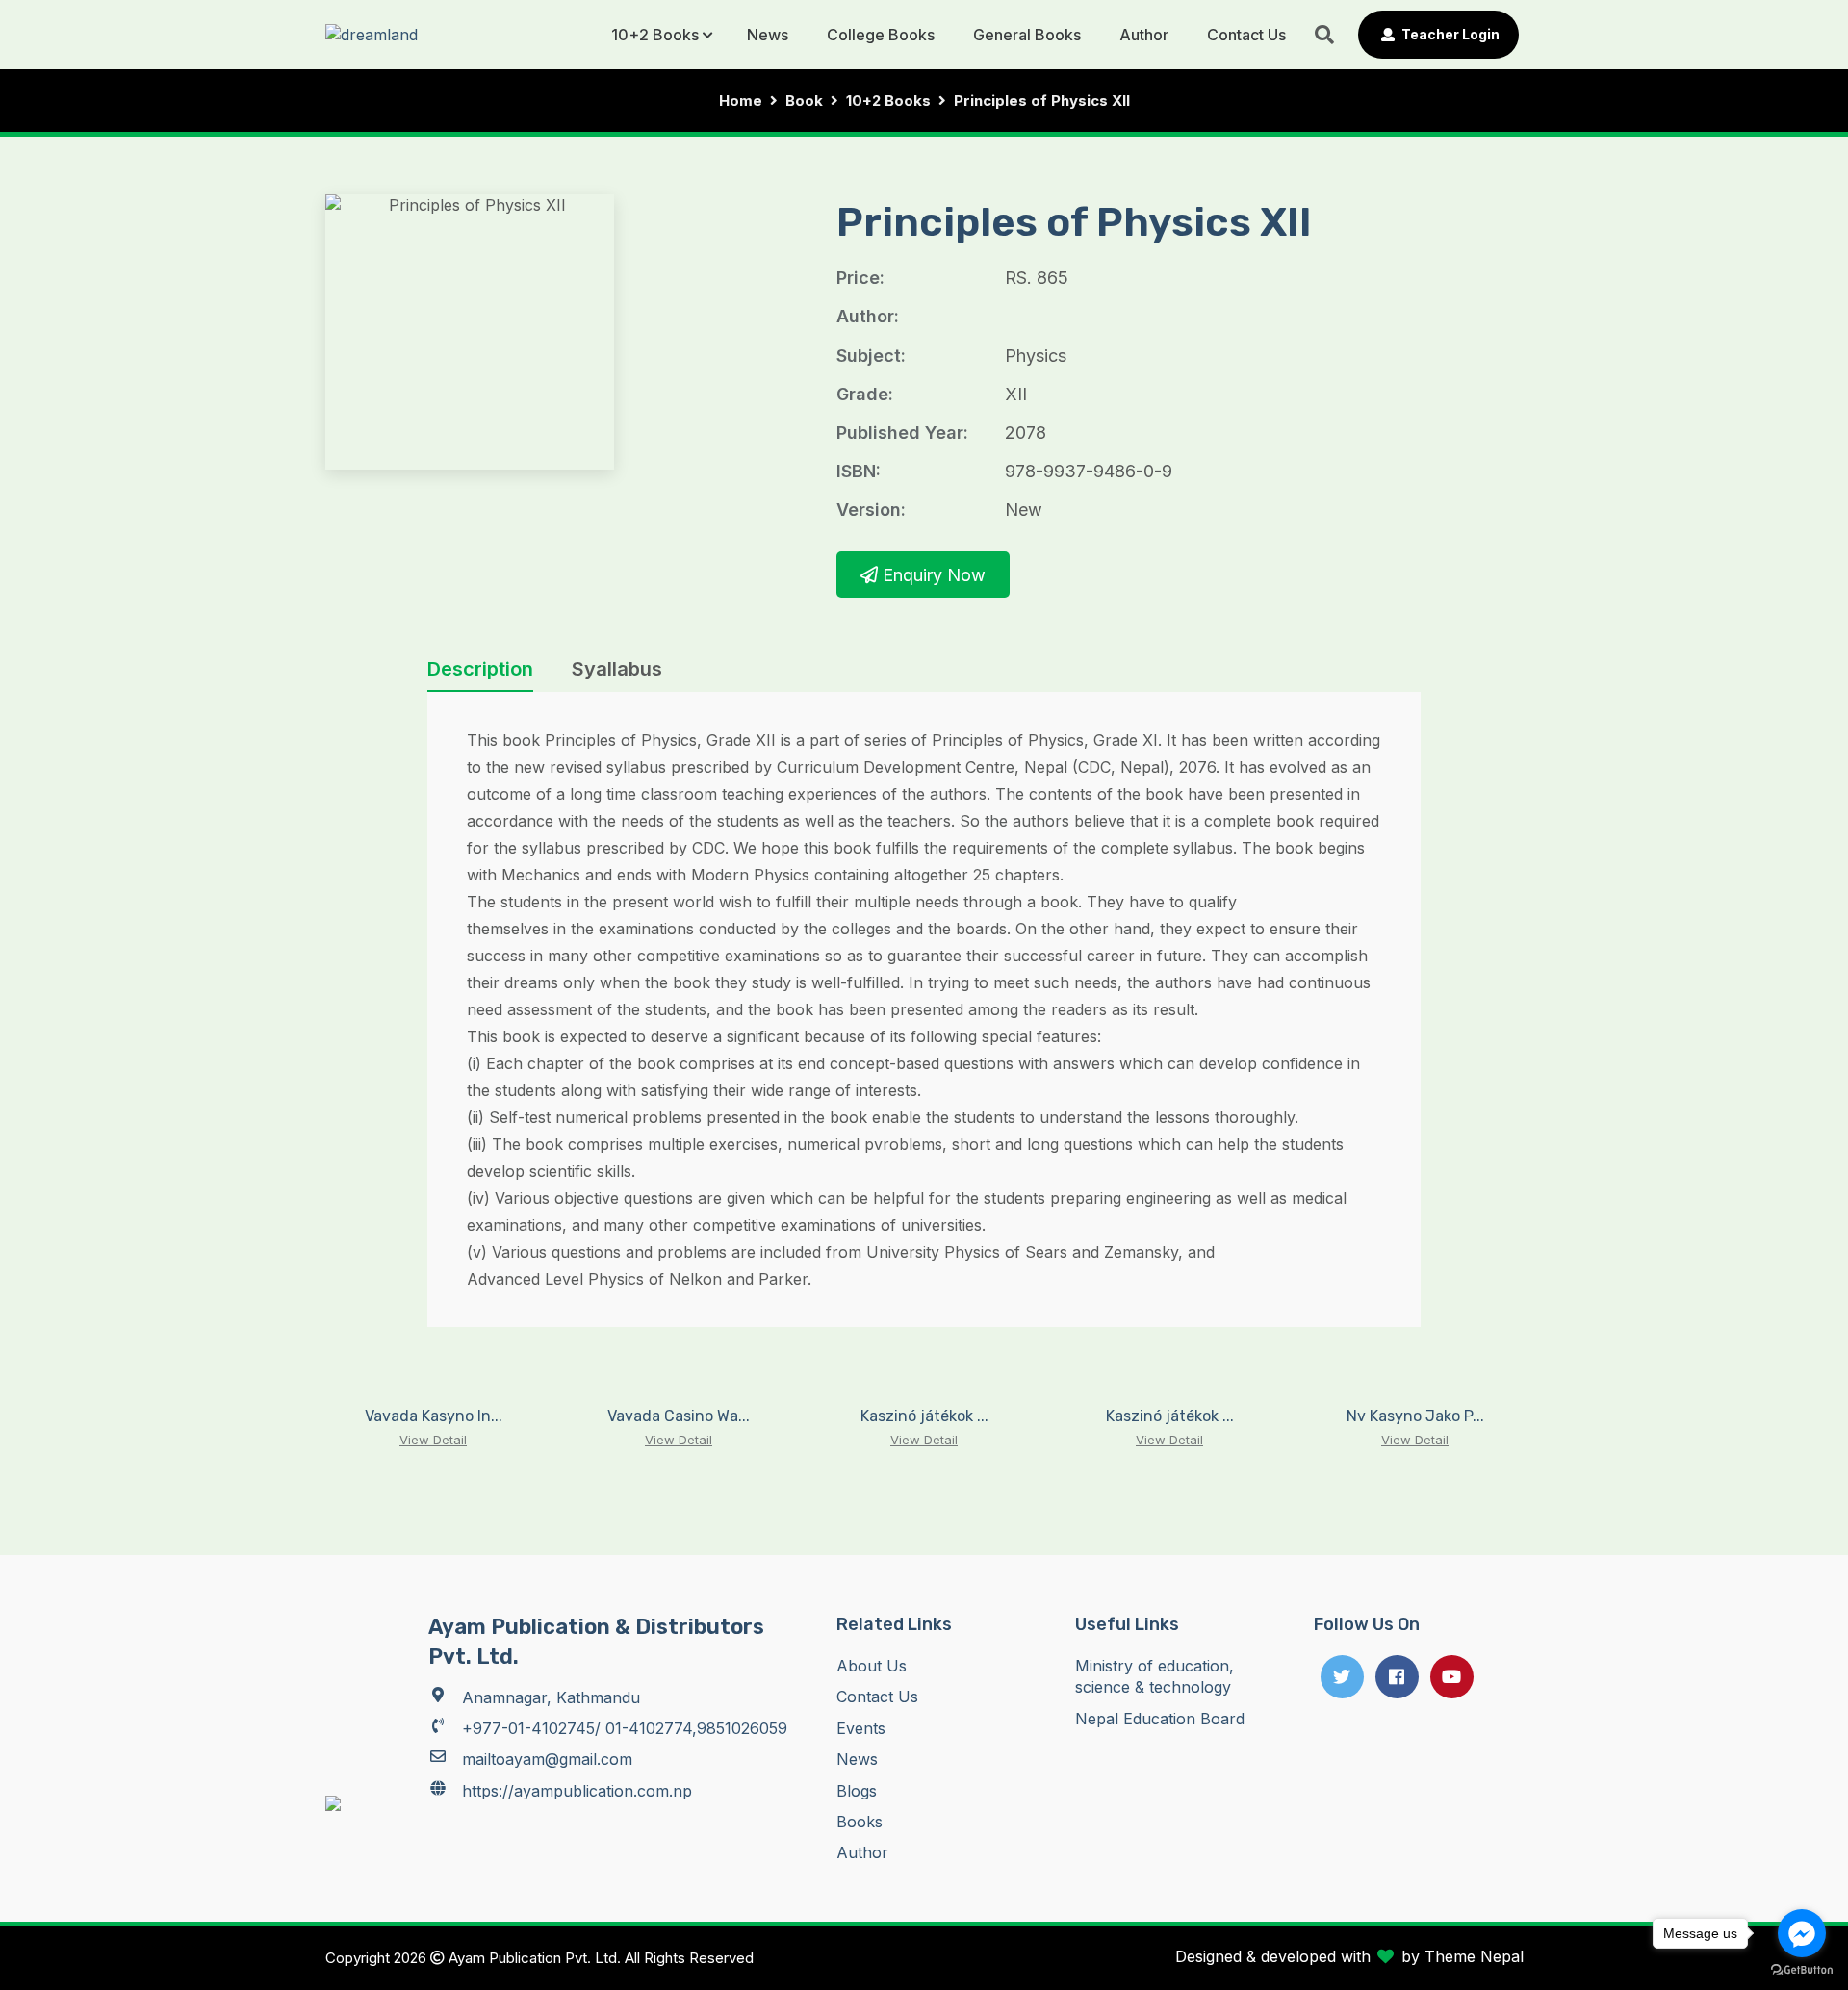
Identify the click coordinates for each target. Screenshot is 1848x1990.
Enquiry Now (932, 575)
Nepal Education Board (1160, 1719)
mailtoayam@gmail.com (547, 1759)
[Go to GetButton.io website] (1802, 1970)
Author (1144, 35)
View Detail (433, 1440)
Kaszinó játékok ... (924, 1416)
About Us (872, 1666)
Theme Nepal (1474, 1956)
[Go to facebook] (1802, 1933)
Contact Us (1246, 35)
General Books (1027, 35)
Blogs (857, 1791)
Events (861, 1728)
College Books (881, 35)
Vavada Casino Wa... (679, 1416)
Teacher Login (1449, 34)
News (768, 35)
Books (860, 1822)
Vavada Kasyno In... (434, 1416)
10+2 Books (655, 35)
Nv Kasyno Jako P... (1415, 1416)
